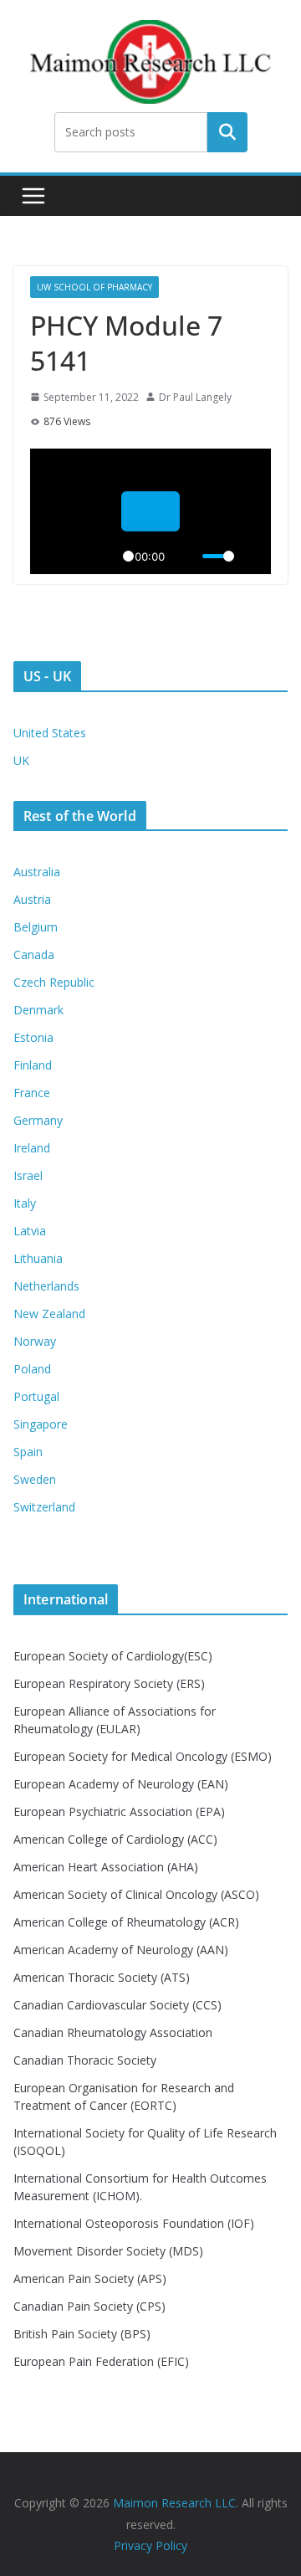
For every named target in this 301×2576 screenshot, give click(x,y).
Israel (28, 1175)
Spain (28, 1452)
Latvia (30, 1231)
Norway (35, 1341)
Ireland (32, 1148)
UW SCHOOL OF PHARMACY (94, 287)
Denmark (38, 1010)
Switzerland (44, 1507)
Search (227, 132)
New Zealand (49, 1314)
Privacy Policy (150, 2545)
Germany (38, 1120)
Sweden (35, 1479)
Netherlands (46, 1286)
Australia (37, 872)
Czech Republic (54, 982)
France (32, 1093)
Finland (33, 1065)
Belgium (36, 927)
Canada (34, 954)
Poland (32, 1369)
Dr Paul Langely (195, 397)
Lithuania (38, 1258)
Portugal (36, 1396)
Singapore (41, 1424)
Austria (32, 899)
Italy (25, 1203)
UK (21, 760)
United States (50, 733)
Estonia (33, 1037)
